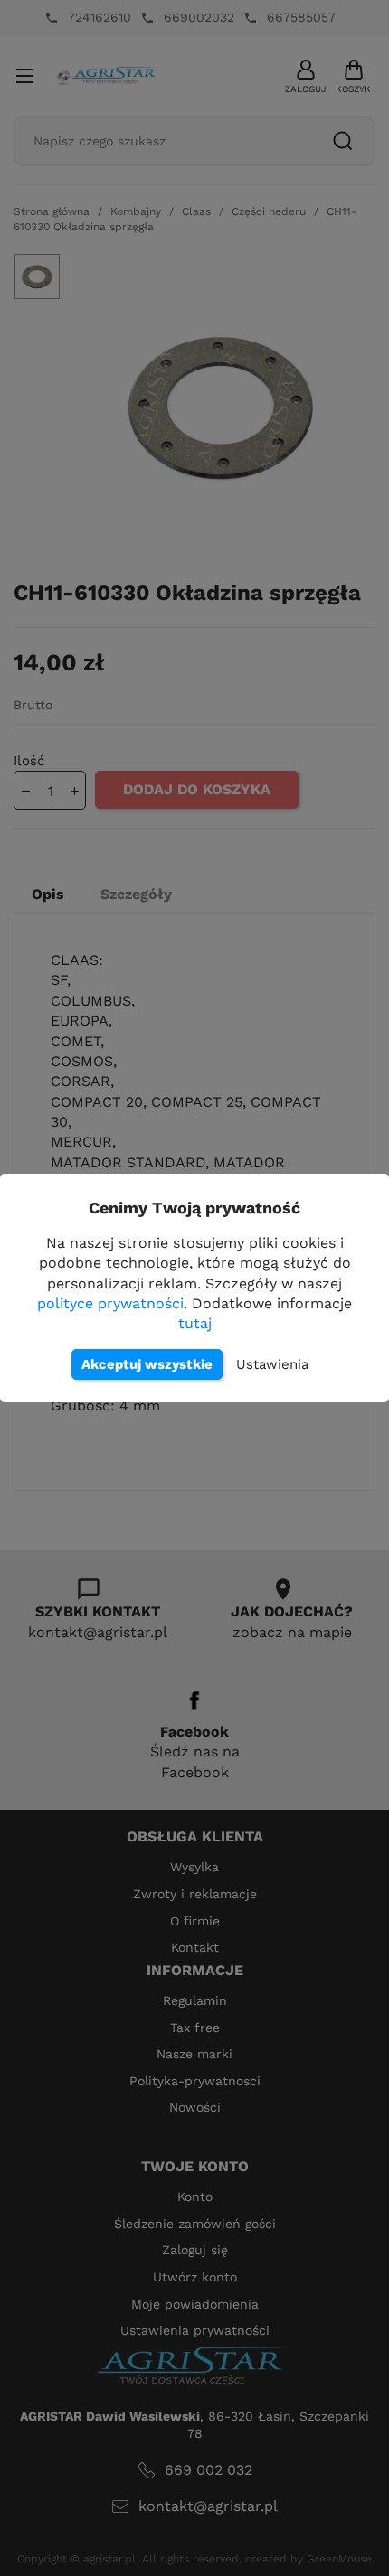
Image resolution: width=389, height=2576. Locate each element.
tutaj (195, 1323)
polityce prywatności (110, 1303)
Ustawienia (272, 1364)
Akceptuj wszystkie (147, 1364)
